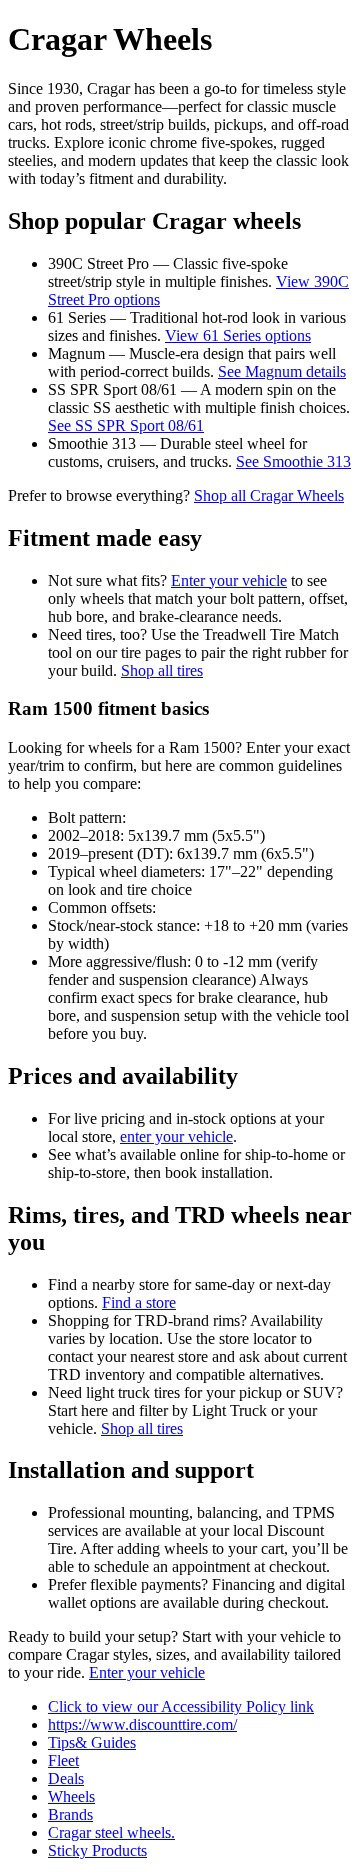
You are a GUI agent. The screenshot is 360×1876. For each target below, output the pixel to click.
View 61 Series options (238, 335)
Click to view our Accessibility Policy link (181, 1706)
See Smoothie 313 (293, 461)
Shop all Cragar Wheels (269, 495)
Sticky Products (97, 1850)
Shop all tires (162, 670)
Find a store (139, 1302)
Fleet (63, 1760)
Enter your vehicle (229, 580)
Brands (70, 1814)
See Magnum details (282, 371)
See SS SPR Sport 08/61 (126, 425)
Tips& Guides (92, 1742)
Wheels (71, 1796)
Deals (66, 1778)
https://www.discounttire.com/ (142, 1724)
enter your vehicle (176, 1136)
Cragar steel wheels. (111, 1832)
